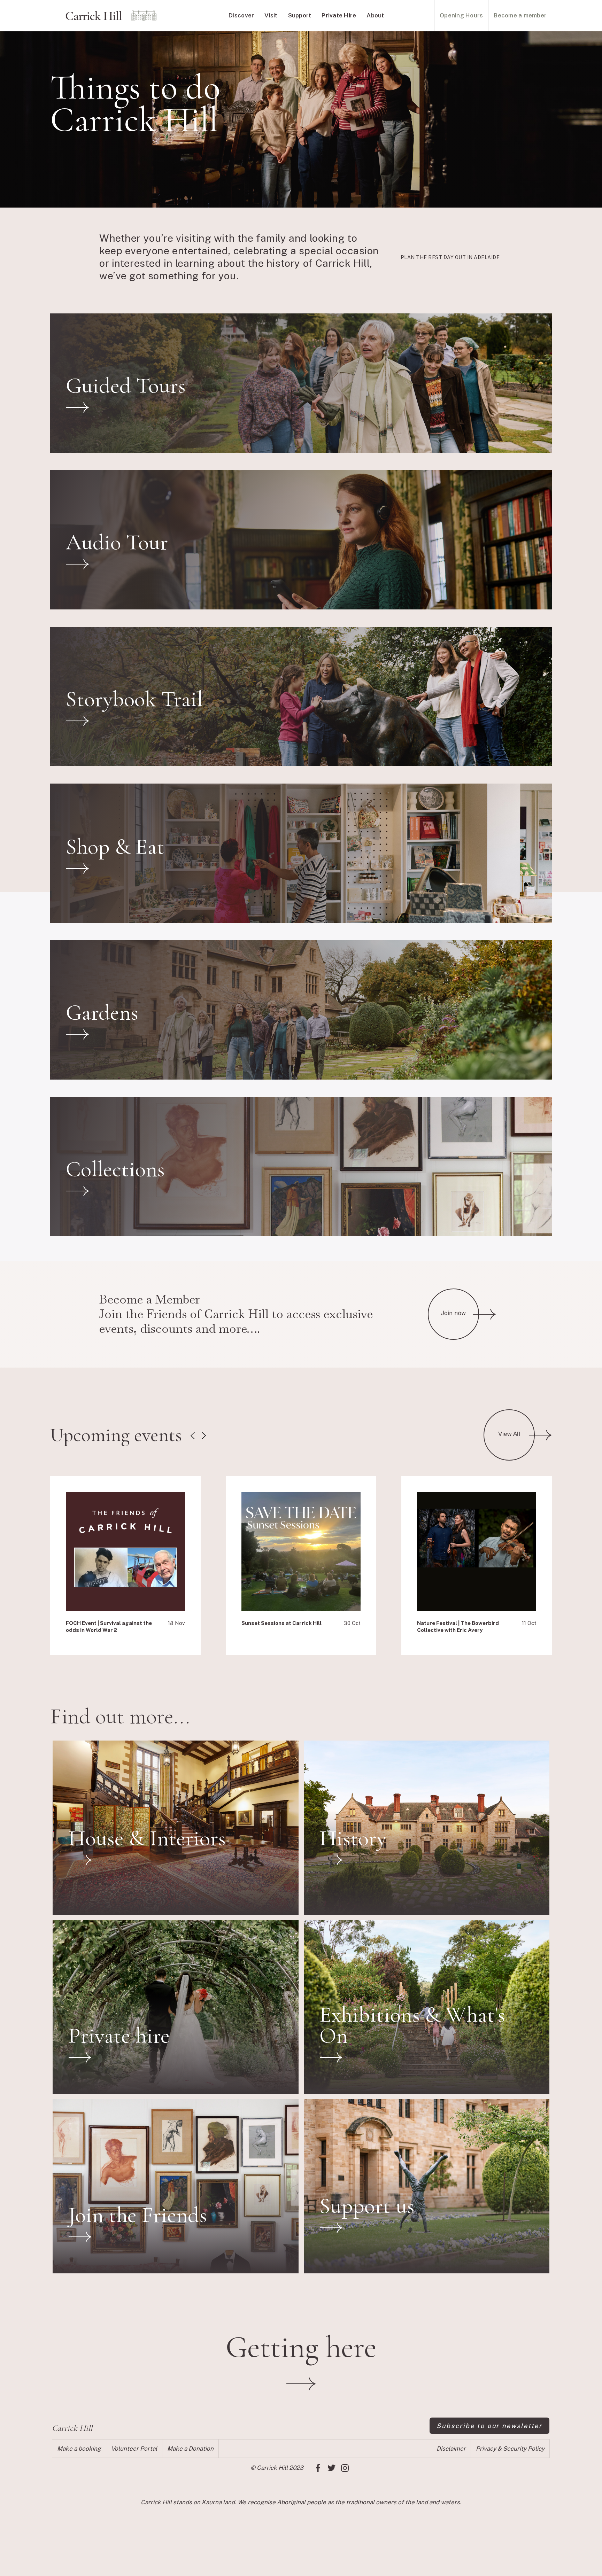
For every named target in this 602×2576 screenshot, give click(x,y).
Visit (271, 15)
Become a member (520, 15)
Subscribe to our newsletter (489, 2426)
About (375, 15)
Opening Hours (461, 15)
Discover (241, 15)
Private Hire (339, 15)
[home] (111, 16)
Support (300, 15)
